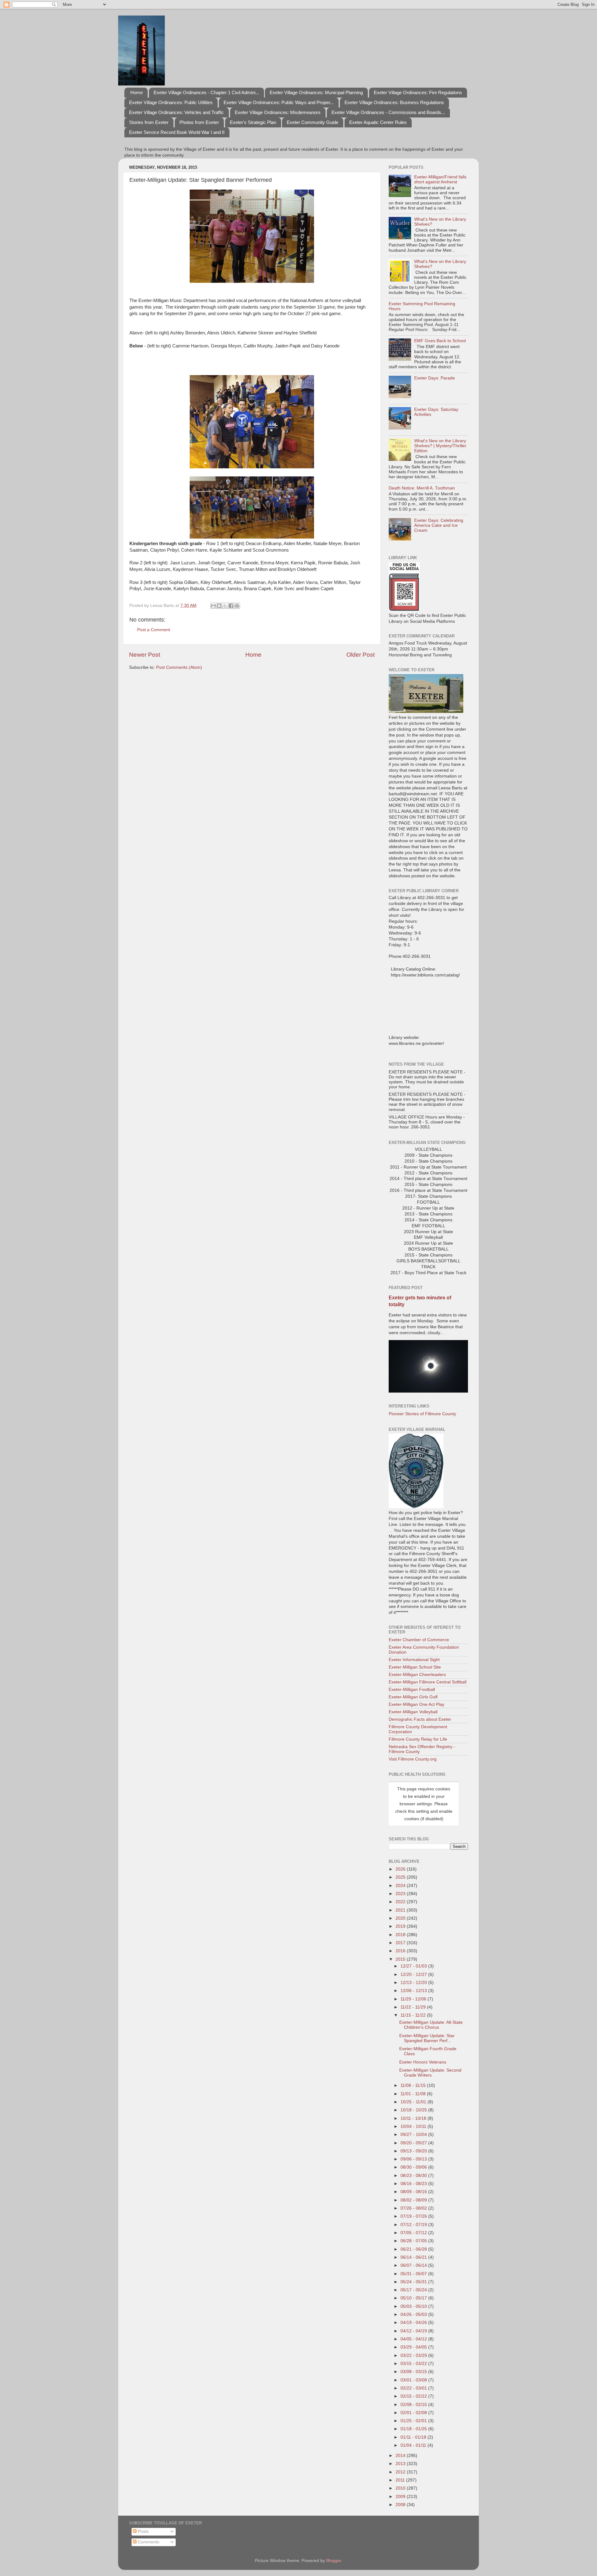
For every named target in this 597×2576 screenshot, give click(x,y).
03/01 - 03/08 (414, 2380)
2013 (401, 2464)
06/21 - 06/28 (414, 2249)
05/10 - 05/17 (414, 2298)
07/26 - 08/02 (414, 2208)
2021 (401, 1910)
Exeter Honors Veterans (423, 2062)
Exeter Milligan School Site (415, 1667)
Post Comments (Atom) (179, 667)
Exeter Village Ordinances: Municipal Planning (316, 92)
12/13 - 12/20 (414, 1983)
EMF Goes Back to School (440, 341)
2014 (401, 2456)
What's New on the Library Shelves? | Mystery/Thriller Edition (440, 446)
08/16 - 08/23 (414, 2184)
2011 (401, 2480)
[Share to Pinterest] (237, 606)
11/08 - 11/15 (414, 2085)
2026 (401, 1869)
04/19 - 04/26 (414, 2323)
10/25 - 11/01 (414, 2102)
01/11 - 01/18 (414, 2437)
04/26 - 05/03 (414, 2314)
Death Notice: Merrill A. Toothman (422, 488)
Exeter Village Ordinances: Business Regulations (394, 102)
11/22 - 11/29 (414, 2007)
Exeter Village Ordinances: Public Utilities (171, 102)
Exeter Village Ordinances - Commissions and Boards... (388, 112)
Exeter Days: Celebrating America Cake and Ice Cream (439, 525)
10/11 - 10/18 (414, 2118)
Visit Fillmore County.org (413, 1759)
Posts (143, 2531)
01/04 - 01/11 (414, 2445)
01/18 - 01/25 (414, 2429)
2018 (401, 1935)
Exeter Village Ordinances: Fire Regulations (418, 92)
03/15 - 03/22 (414, 2364)
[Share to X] (225, 606)
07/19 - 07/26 (414, 2216)
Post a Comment (154, 630)
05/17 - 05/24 (414, 2290)
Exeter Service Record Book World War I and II (177, 132)
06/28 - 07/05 (414, 2241)
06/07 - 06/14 (414, 2265)
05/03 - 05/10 (414, 2306)
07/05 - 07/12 (414, 2233)
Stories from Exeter (149, 122)
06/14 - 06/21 (414, 2257)
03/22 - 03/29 (414, 2356)
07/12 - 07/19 (414, 2225)
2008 (401, 2505)
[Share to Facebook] (231, 606)
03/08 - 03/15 (414, 2372)
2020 (401, 1918)
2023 (401, 1894)
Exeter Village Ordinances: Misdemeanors (278, 112)
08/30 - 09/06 (414, 2167)
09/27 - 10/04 (414, 2135)
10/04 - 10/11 (414, 2126)
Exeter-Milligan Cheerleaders (417, 1675)
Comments (148, 2542)
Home (137, 92)
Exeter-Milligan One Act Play (417, 1704)
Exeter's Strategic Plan (253, 122)
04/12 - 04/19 (414, 2331)
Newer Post (145, 655)
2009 (401, 2497)
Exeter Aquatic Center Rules (378, 122)
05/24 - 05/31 (414, 2282)
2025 (401, 1877)
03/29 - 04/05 (414, 2347)
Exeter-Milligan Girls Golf (413, 1697)
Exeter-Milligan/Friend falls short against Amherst (440, 179)
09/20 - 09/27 (414, 2143)
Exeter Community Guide (312, 122)
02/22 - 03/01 (414, 2388)
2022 (401, 1902)
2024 (401, 1886)
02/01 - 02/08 (414, 2413)
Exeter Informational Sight (414, 1660)
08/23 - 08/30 (414, 2176)
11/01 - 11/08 (414, 2094)
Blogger (334, 2561)
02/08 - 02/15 (414, 2405)
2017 (401, 1943)
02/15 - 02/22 (414, 2396)
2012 (401, 2472)
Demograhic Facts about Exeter (420, 1719)
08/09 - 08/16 (414, 2192)
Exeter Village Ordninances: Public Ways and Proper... (279, 102)
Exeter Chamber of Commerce (419, 1640)
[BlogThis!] (219, 606)
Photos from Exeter (199, 122)
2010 (401, 2488)
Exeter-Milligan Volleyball (413, 1712)
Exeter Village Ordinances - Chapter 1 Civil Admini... (206, 92)
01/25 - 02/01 (414, 2421)
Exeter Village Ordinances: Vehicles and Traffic (176, 112)
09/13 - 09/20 (414, 2151)
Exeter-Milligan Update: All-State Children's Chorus (431, 2025)
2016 (401, 1951)
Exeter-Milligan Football (412, 1690)
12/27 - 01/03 (414, 1966)
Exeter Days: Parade (435, 378)
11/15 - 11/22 (414, 2015)
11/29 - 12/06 (414, 1999)
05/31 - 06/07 (414, 2274)
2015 (401, 1959)
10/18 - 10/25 (414, 2110)
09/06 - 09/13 (414, 2159)
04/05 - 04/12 (414, 2339)
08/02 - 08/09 (414, 2200)
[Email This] (213, 606)
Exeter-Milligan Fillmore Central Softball (428, 1682)
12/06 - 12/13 (414, 1991)
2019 (401, 1926)
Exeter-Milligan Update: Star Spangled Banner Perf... (427, 2038)
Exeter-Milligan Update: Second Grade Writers (430, 2073)
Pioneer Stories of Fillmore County (422, 1414)
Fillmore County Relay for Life (418, 1739)
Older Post (361, 655)
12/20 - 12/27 (414, 1974)
